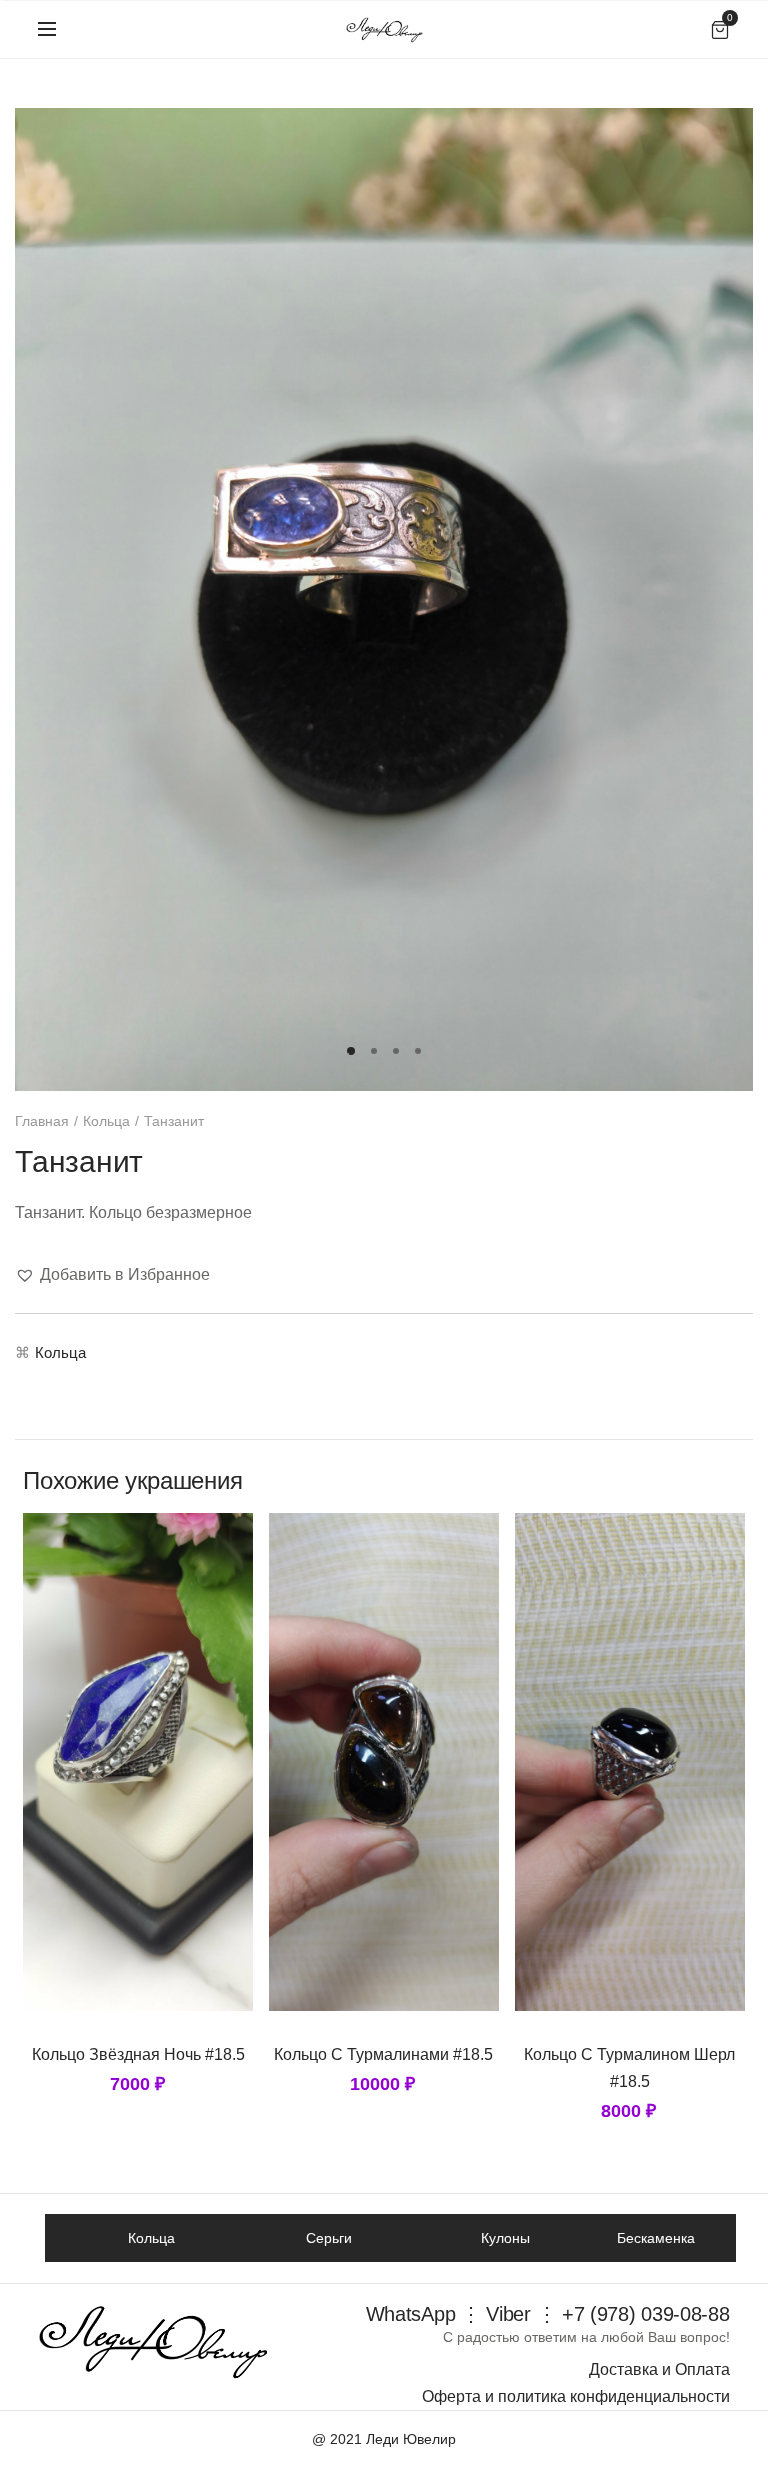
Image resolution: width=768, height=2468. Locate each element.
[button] (112, 1274)
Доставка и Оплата (659, 2369)
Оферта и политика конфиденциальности (576, 2396)
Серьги (329, 2238)
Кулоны (505, 2238)
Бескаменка (656, 2238)
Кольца (106, 1121)
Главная (42, 1121)
